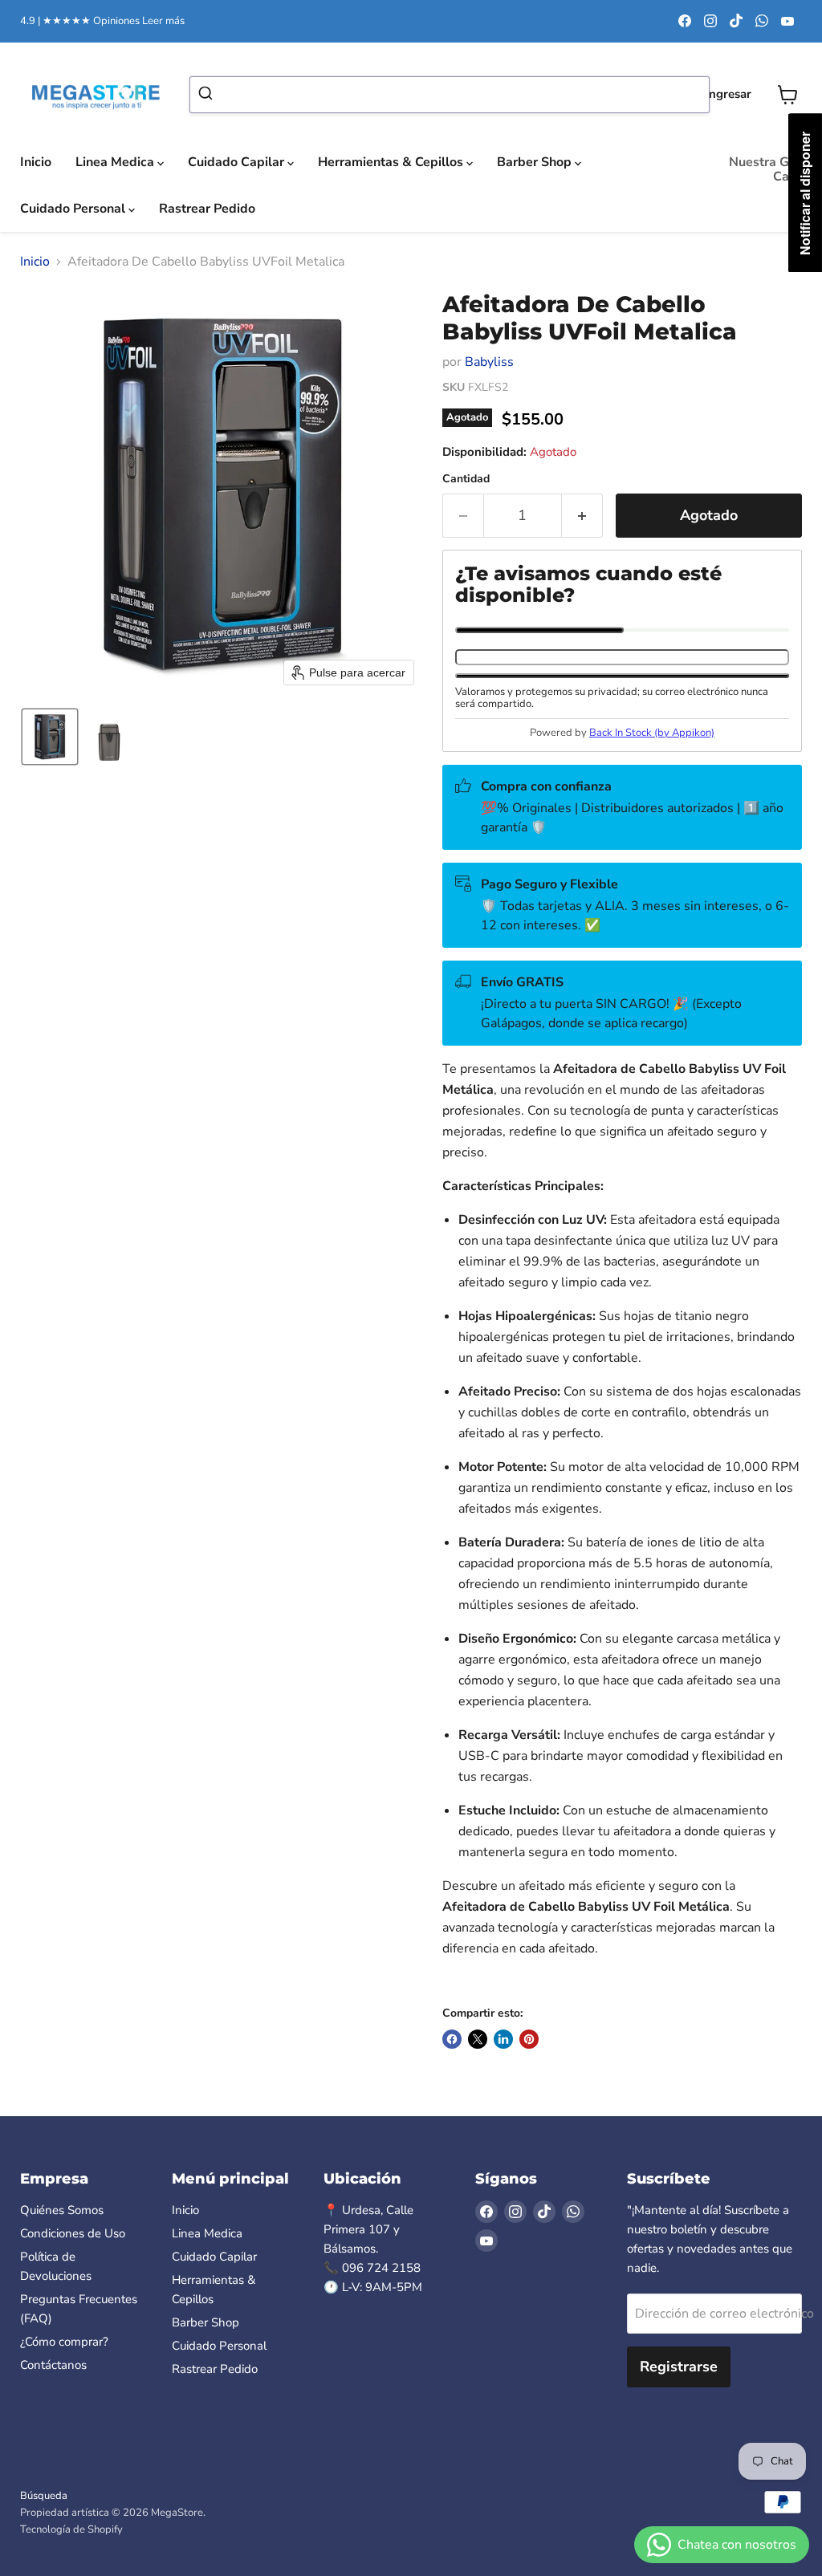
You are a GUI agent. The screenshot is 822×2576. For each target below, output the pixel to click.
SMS (706, 630)
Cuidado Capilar (238, 162)
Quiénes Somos (62, 2210)
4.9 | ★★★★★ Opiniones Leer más (102, 21)
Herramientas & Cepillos (392, 162)
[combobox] (450, 95)
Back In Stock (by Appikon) (652, 733)
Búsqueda (44, 2496)
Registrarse (679, 2367)
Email (539, 630)
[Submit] (208, 95)
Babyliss (489, 362)
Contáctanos (53, 2365)
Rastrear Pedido (207, 209)
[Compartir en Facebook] (452, 2039)
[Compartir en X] (478, 2039)
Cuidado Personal (74, 209)
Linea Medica (116, 162)
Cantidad (466, 479)
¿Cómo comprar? (64, 2342)
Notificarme (622, 676)
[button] (50, 737)
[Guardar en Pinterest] (529, 2039)
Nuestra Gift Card (765, 169)
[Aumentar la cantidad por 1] (582, 516)
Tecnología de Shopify (71, 2529)
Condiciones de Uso (73, 2233)
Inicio (36, 162)
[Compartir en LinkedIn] (503, 2039)
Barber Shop (536, 162)
